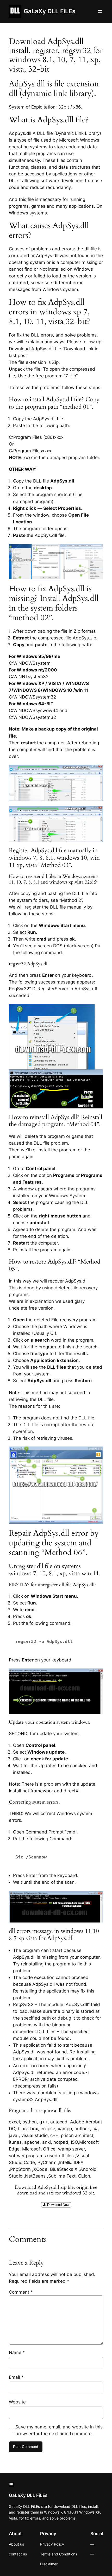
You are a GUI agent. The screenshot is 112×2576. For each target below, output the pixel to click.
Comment (21, 2292)
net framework (38, 1791)
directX (71, 1791)
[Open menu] (100, 11)
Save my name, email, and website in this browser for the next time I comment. (59, 2430)
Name (17, 2352)
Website (17, 2402)
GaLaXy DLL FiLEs (50, 11)
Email (16, 2377)
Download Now (58, 2205)
